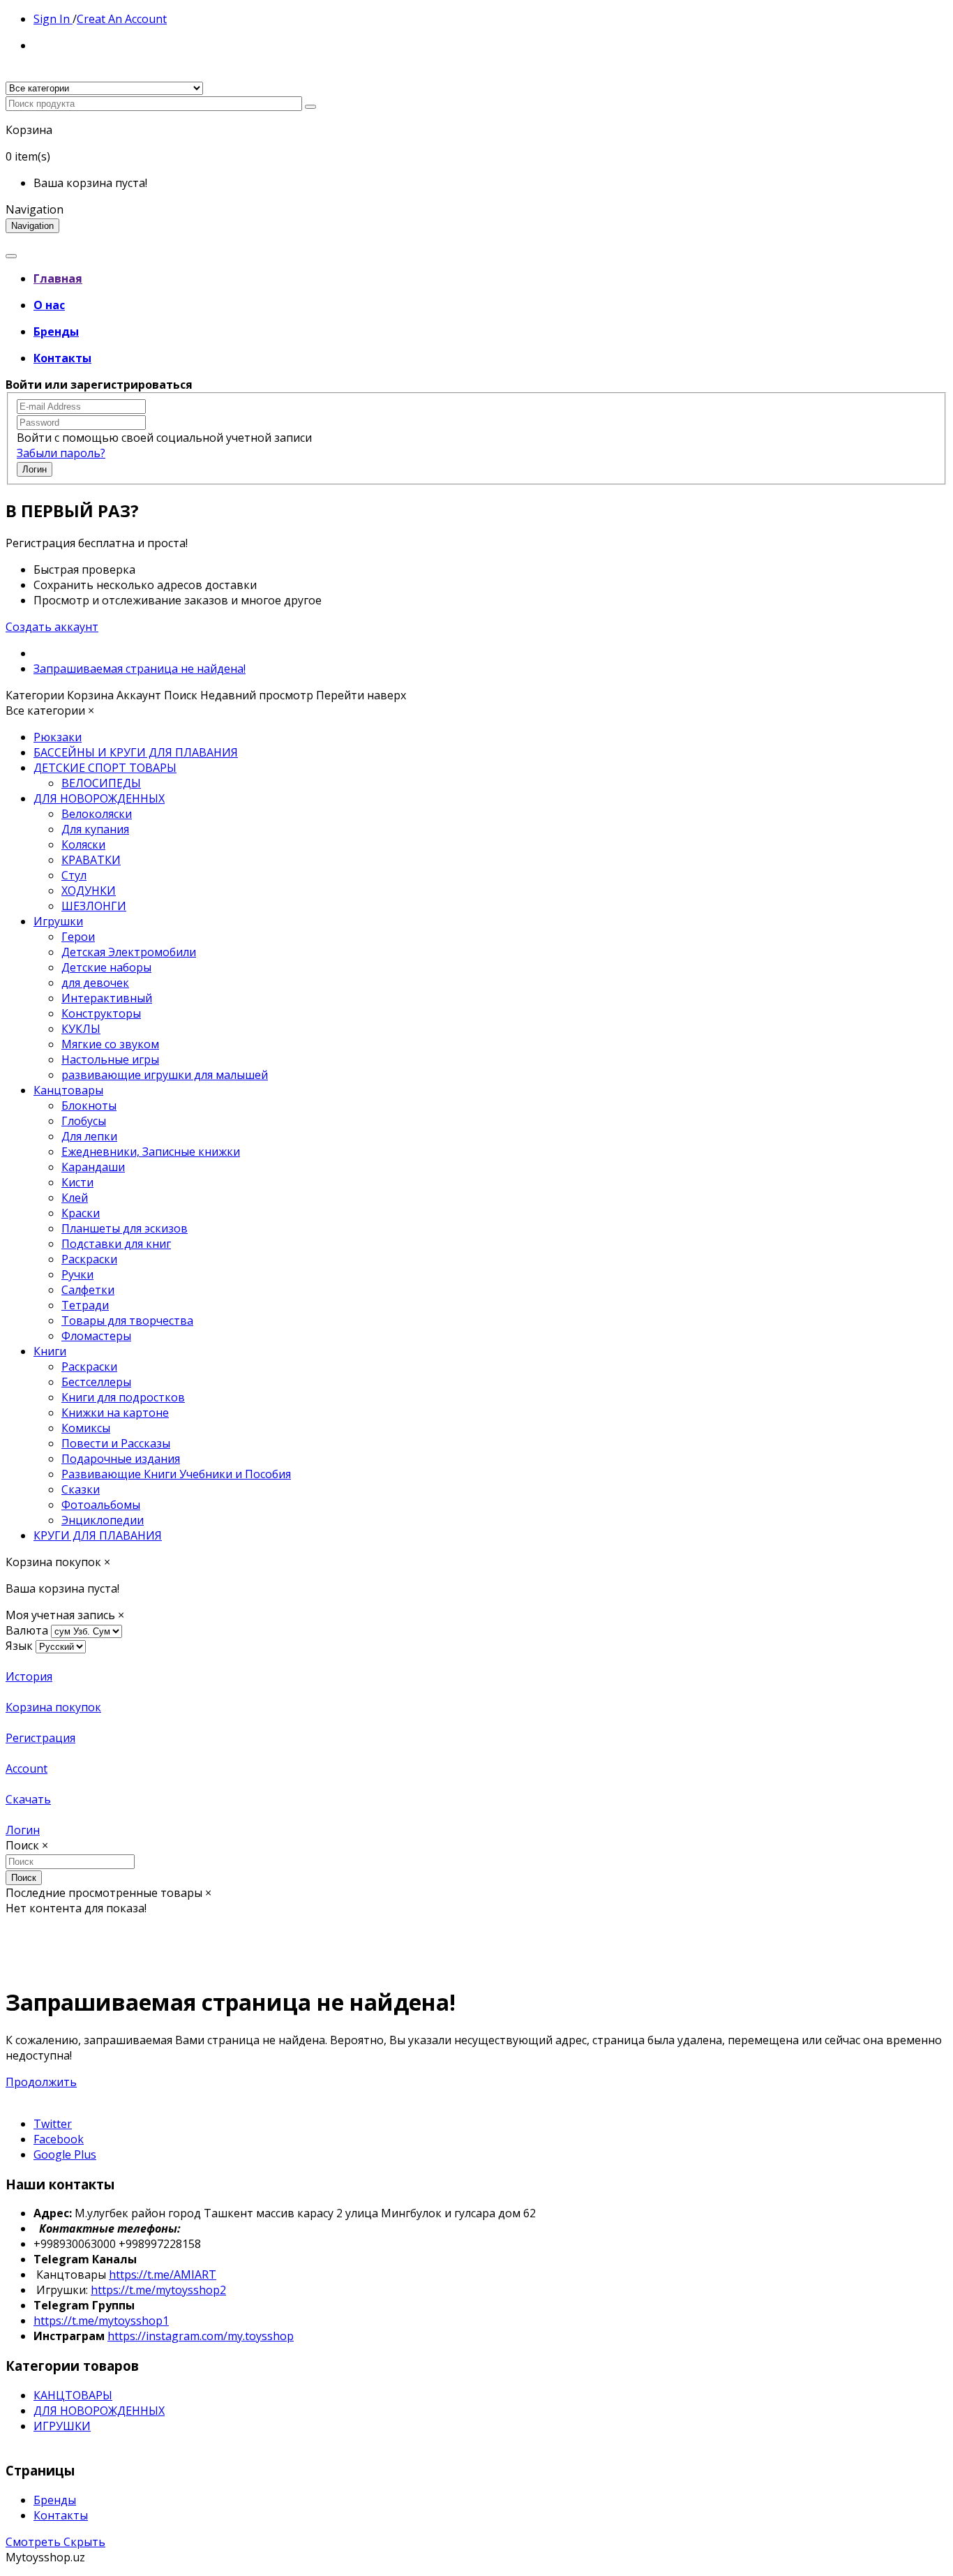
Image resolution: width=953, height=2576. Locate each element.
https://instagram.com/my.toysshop (201, 2336)
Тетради (85, 1305)
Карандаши (93, 1167)
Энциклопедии (103, 1520)
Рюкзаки (58, 737)
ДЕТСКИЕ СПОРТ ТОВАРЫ (105, 768)
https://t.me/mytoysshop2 (158, 2290)
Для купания (95, 829)
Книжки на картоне (115, 1413)
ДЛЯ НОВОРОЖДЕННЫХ (99, 798)
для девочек (95, 983)
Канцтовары (68, 1090)
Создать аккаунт (52, 627)
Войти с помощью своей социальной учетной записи (164, 438)
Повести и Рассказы (116, 1443)
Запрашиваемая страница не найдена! (140, 669)
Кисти (77, 1182)
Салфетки (88, 1290)
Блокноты (89, 1105)
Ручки (77, 1274)
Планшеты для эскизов (125, 1228)
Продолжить (41, 2082)
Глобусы (84, 1121)
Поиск (24, 1878)
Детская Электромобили (129, 952)
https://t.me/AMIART (163, 2275)
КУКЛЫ (81, 1029)
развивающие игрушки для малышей (165, 1075)
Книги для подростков (123, 1397)
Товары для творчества (127, 1320)
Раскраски (89, 1259)
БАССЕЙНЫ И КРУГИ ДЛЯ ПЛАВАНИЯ (136, 752)
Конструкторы (101, 1013)
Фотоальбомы (101, 1505)
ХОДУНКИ (89, 891)
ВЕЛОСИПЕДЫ (101, 783)
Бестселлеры (96, 1382)
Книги (50, 1351)
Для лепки (89, 1136)
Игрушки (58, 921)
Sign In (53, 19)
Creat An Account (122, 19)
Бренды (55, 2500)
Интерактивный (107, 998)
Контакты (61, 2515)
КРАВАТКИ (91, 860)
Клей (75, 1198)
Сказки (81, 1489)
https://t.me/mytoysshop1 (101, 2321)
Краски (81, 1213)
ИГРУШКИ (62, 2426)
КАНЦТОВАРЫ (73, 2395)
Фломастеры (96, 1336)
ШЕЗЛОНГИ (94, 906)
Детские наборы (106, 967)
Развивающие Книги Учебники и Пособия (176, 1474)
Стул (74, 875)
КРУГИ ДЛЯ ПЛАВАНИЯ (98, 1535)
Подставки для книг (116, 1244)
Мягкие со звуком (110, 1044)
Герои (78, 937)
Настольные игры (110, 1059)
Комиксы (86, 1428)
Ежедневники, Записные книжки (151, 1152)
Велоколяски (97, 814)
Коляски (83, 844)
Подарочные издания (121, 1459)
